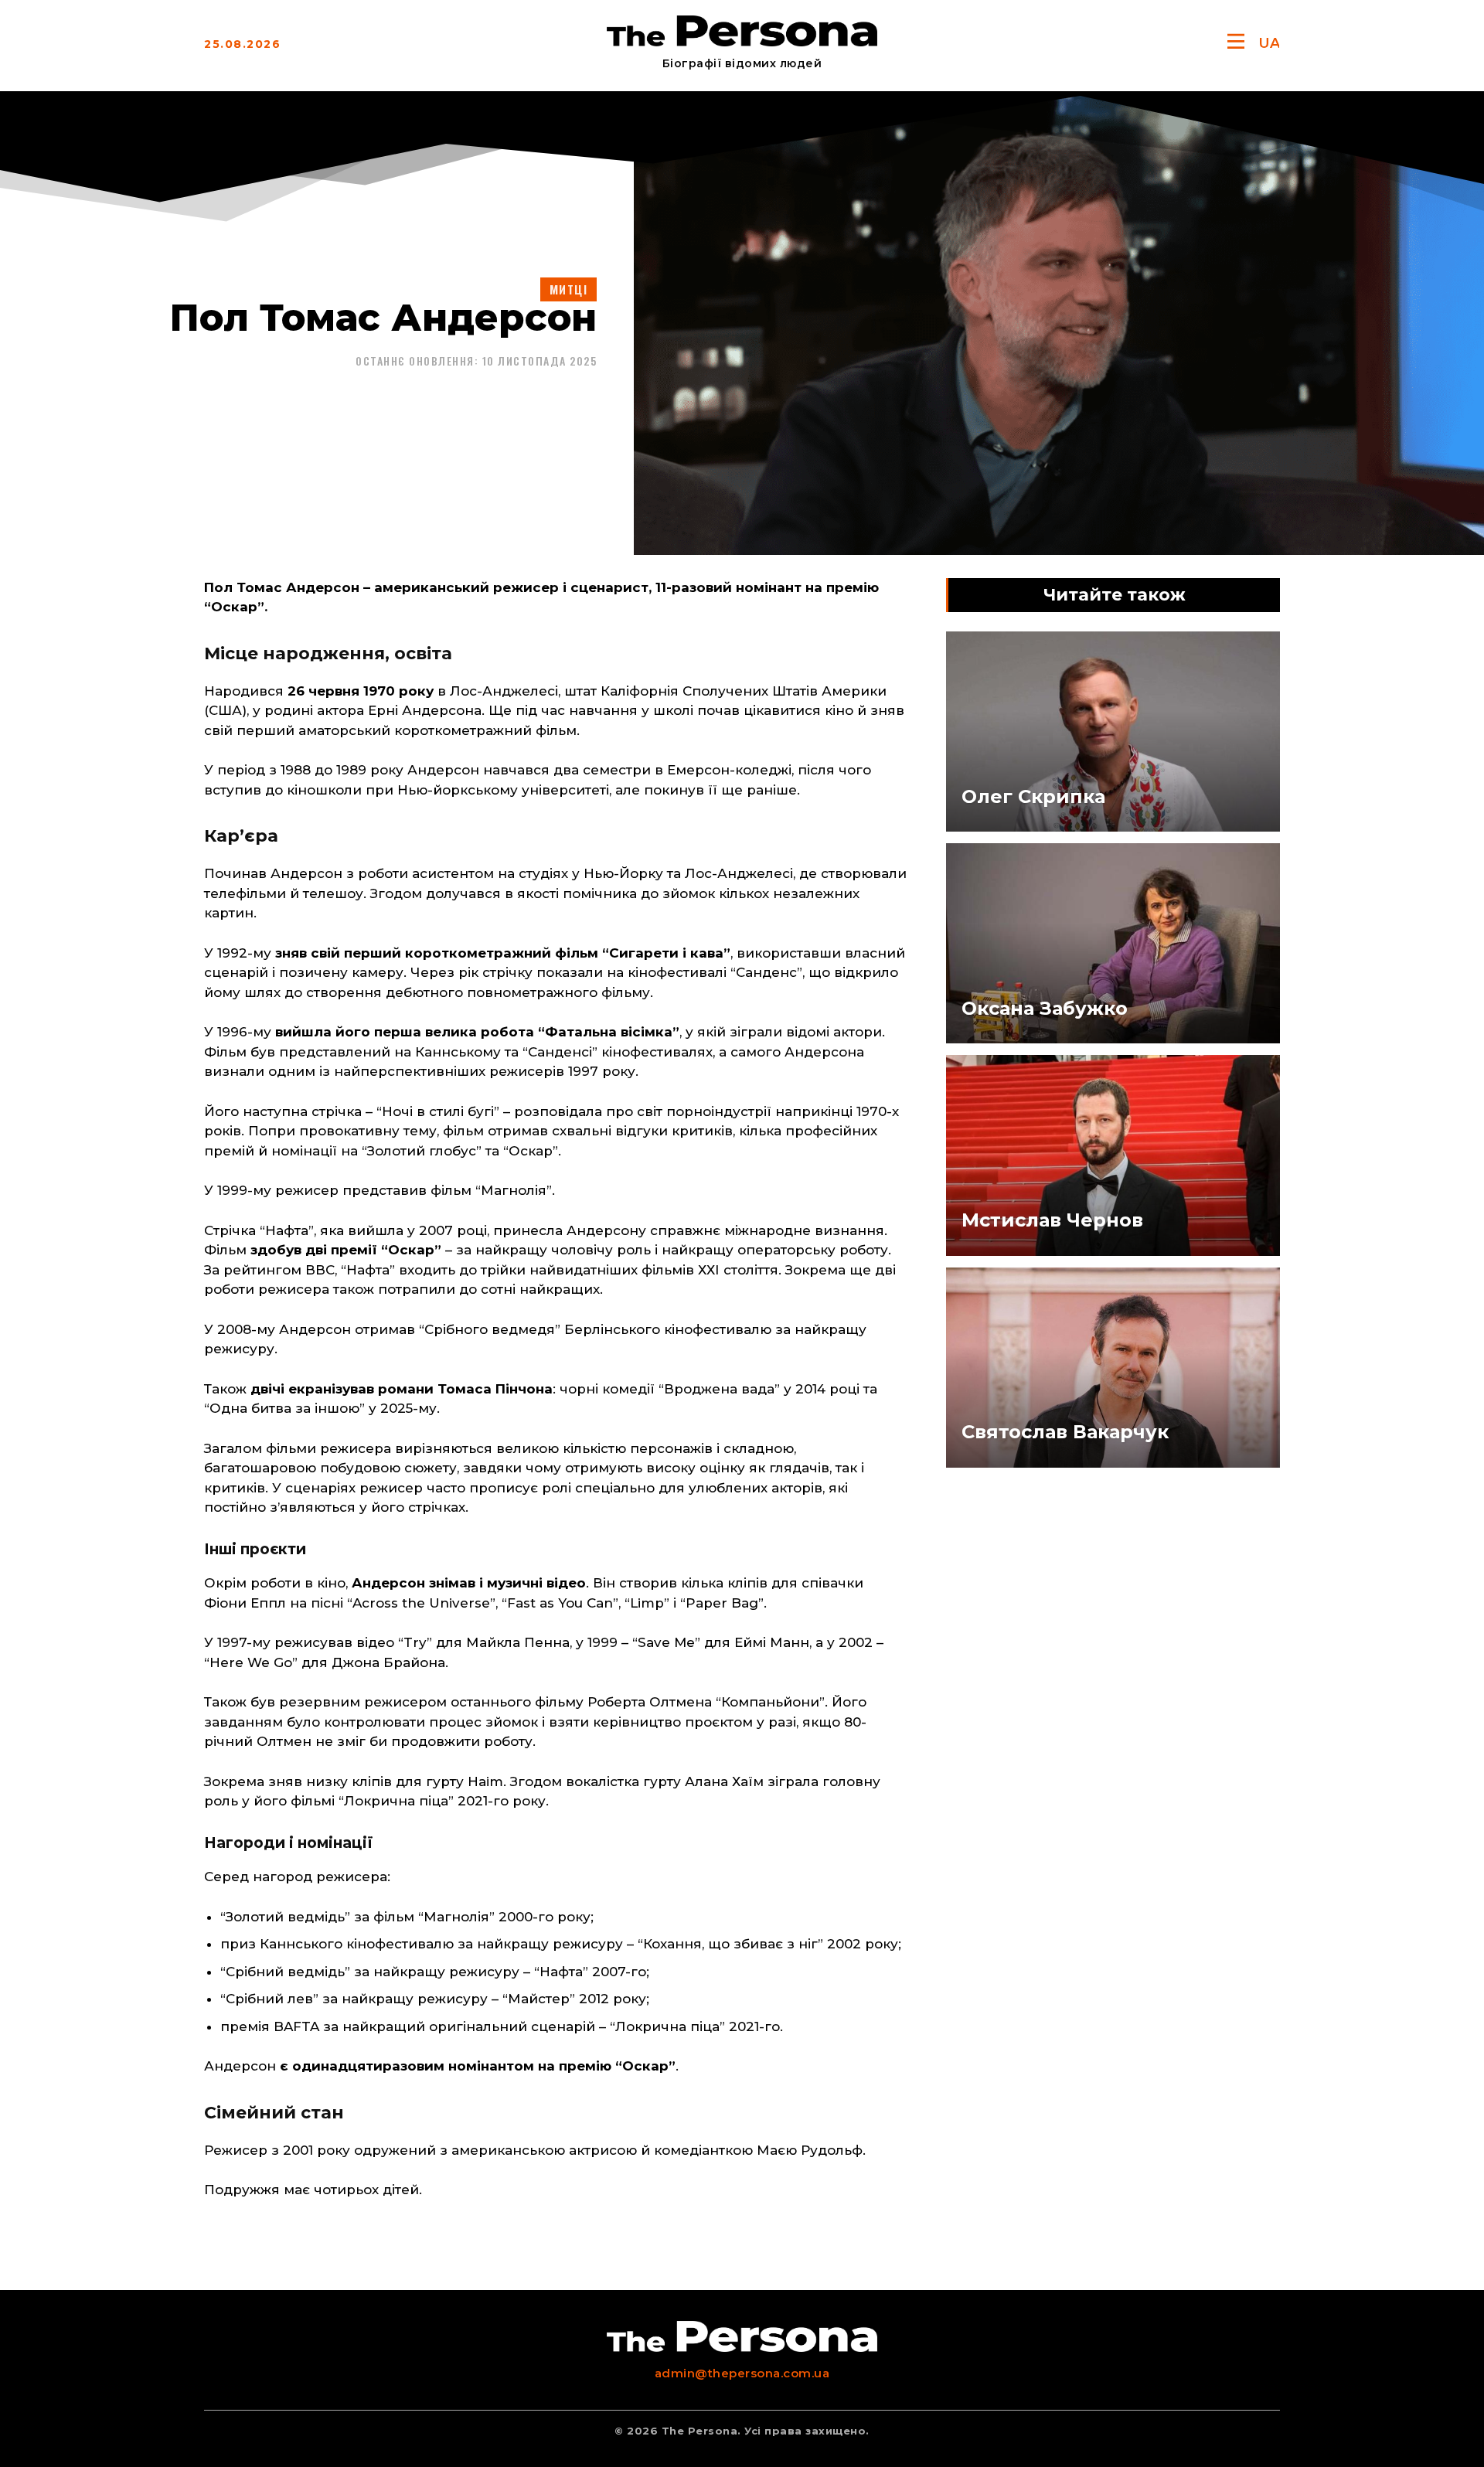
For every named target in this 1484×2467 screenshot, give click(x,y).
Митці (569, 289)
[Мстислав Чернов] (1113, 1155)
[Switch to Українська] (1269, 43)
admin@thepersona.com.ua (742, 2373)
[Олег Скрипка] (1113, 732)
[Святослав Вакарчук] (1113, 1368)
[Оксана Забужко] (1113, 943)
